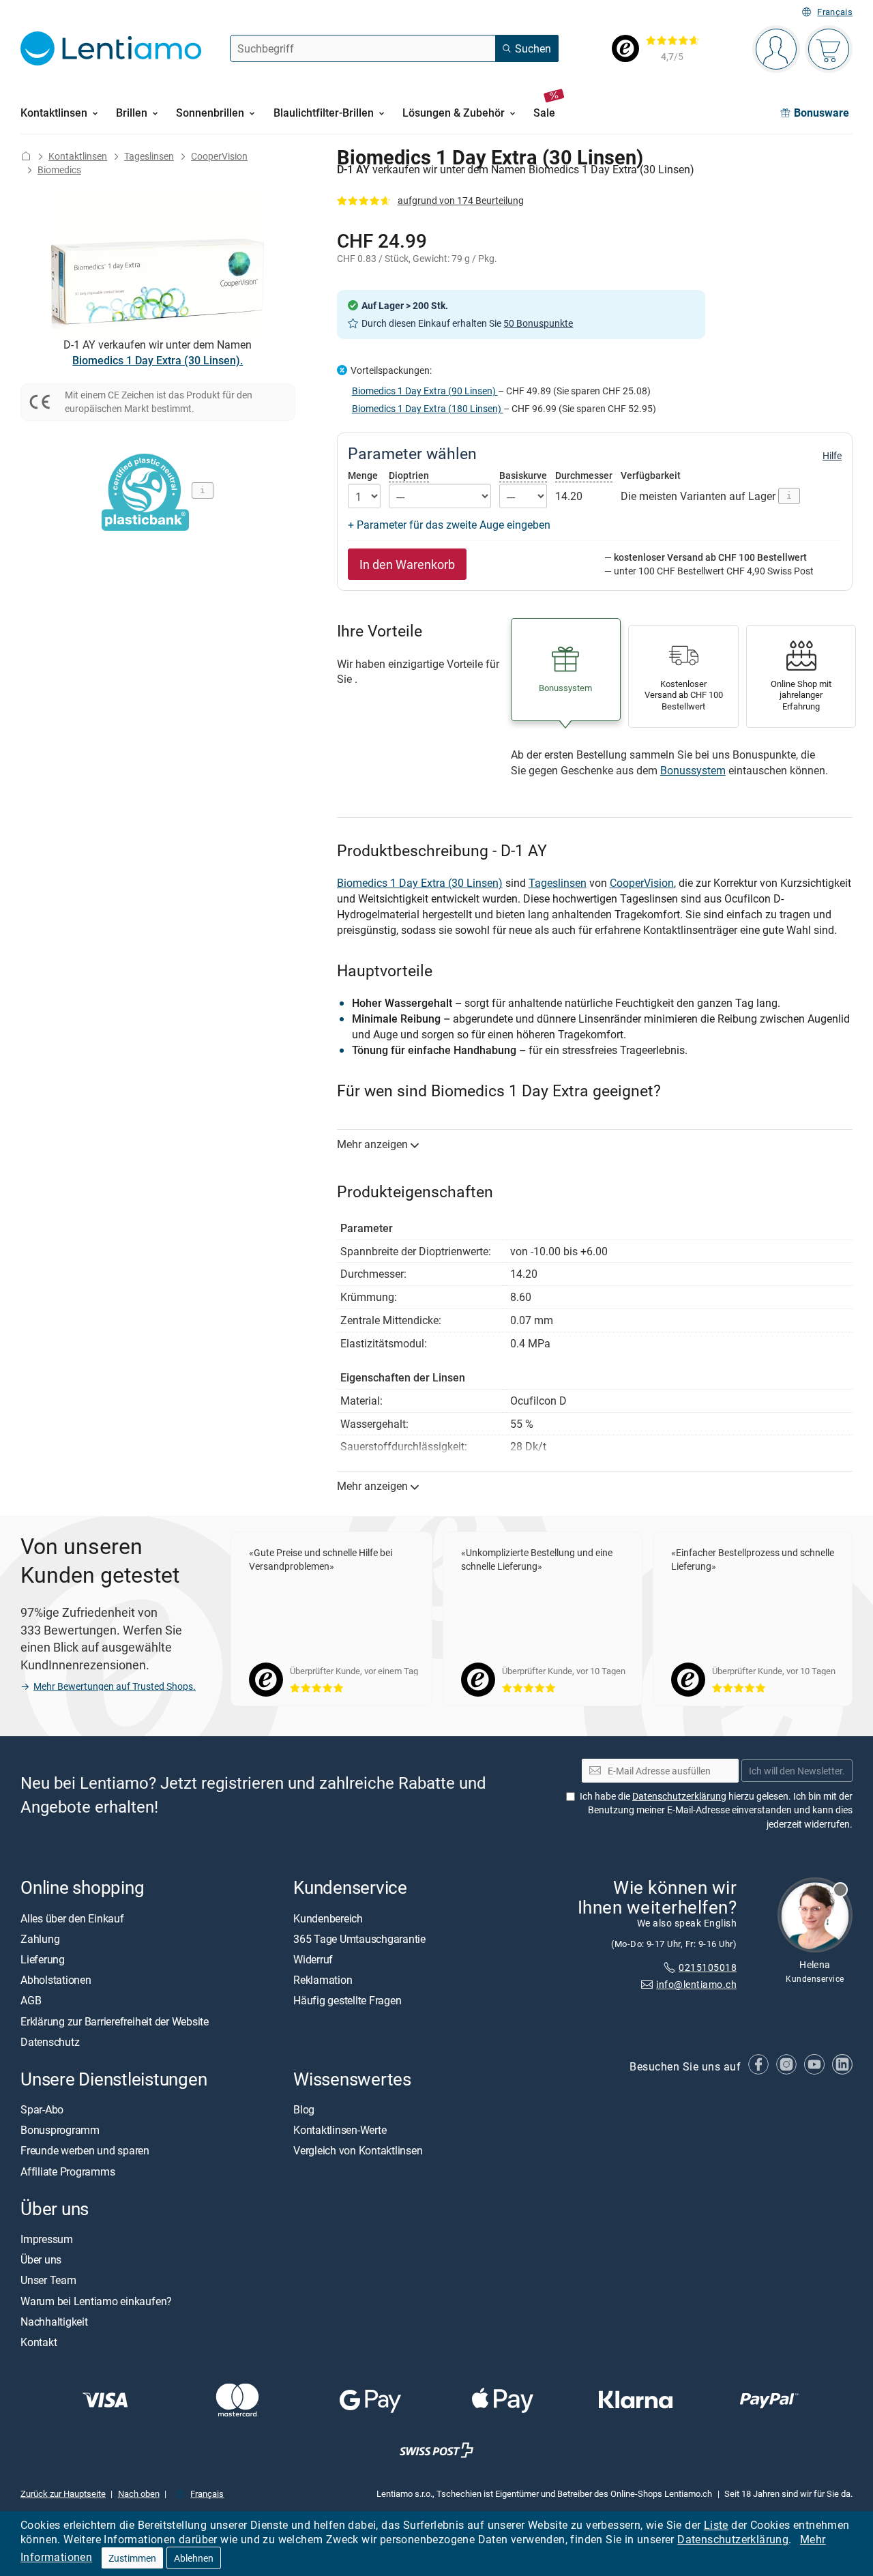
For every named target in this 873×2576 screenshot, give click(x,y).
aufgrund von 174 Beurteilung (461, 200)
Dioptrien (409, 475)
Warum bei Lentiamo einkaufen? (96, 2301)
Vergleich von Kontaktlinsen (358, 2150)
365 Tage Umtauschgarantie (359, 1939)
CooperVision (219, 156)
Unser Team (48, 2280)
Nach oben (139, 2493)
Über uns (41, 2259)
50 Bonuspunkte (538, 323)
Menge (363, 475)
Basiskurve (523, 475)
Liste (716, 2525)
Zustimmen (132, 2558)
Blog (304, 2109)
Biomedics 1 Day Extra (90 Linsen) (425, 391)
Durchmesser (584, 475)
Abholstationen (56, 1980)
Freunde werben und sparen (85, 2150)
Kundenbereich (328, 1918)
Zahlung (40, 1939)
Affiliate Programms (68, 2171)
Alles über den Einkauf (72, 1918)
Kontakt (39, 2342)
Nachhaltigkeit (54, 2322)
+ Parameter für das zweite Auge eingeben (449, 525)
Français (835, 12)
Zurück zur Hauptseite (63, 2493)
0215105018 (708, 1967)
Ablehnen (194, 2558)
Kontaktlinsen (78, 156)
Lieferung (43, 1959)
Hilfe (832, 456)
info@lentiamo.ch (696, 1984)
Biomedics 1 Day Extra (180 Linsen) (428, 408)
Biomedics (59, 170)
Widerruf (313, 1959)
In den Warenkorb (407, 564)
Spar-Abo (42, 2109)
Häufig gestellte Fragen (347, 2000)
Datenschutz (50, 2042)
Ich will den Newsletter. (797, 1771)
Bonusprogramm (60, 2130)
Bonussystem (693, 770)
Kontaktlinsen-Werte (340, 2130)
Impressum (47, 2239)
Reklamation (323, 1980)
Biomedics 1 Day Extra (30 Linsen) (420, 883)
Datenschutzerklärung (733, 2539)
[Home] (26, 156)
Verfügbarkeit (651, 475)
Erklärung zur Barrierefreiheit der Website (115, 2021)
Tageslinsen (149, 156)
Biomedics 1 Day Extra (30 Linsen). (158, 360)
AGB (31, 2000)
